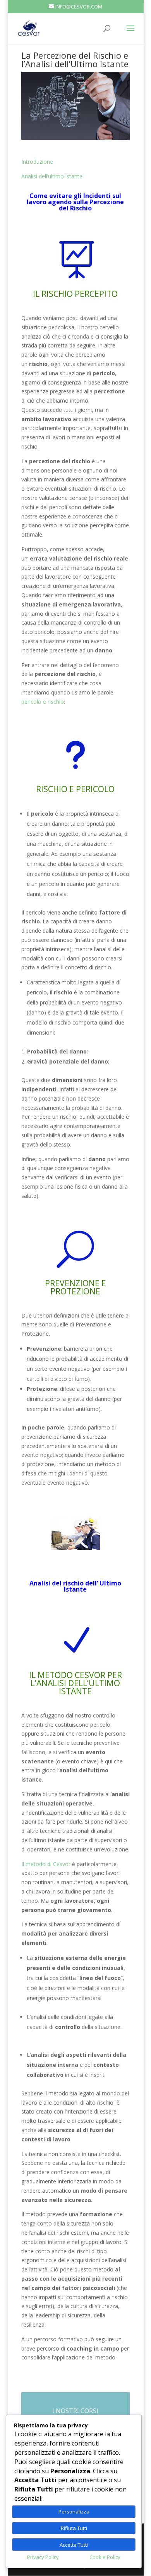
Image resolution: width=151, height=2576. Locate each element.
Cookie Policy (105, 2557)
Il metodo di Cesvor (47, 1864)
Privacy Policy (43, 2557)
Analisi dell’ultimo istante (52, 176)
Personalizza (74, 2512)
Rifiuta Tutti (74, 2528)
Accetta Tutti (74, 2545)
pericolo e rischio (43, 702)
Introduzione (37, 162)
